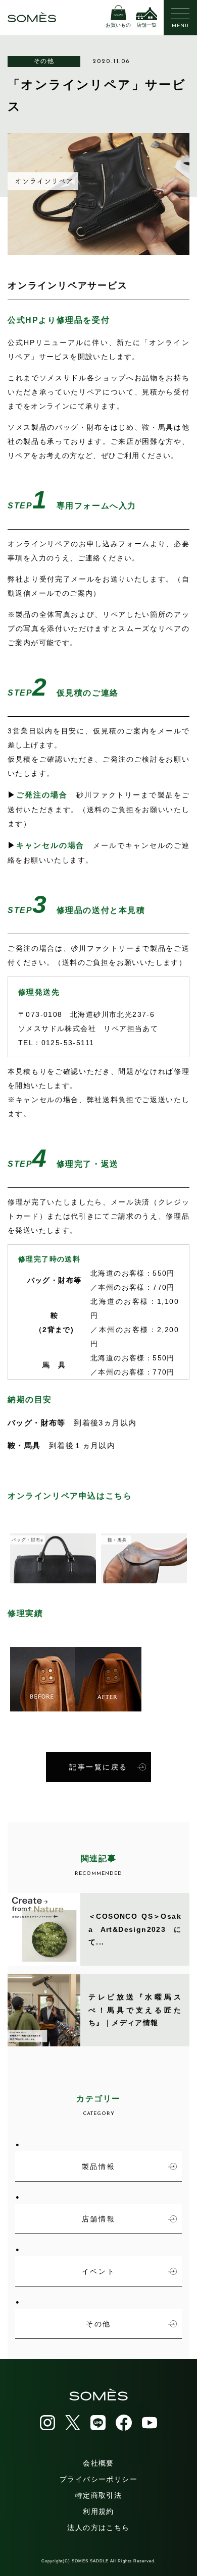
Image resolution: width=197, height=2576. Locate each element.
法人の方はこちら (98, 2528)
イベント (98, 2271)
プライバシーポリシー (98, 2479)
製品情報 (98, 2166)
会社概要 (98, 2463)
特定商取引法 (98, 2495)
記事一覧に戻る (98, 1767)
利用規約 (98, 2511)
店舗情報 (98, 2219)
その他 (44, 61)
